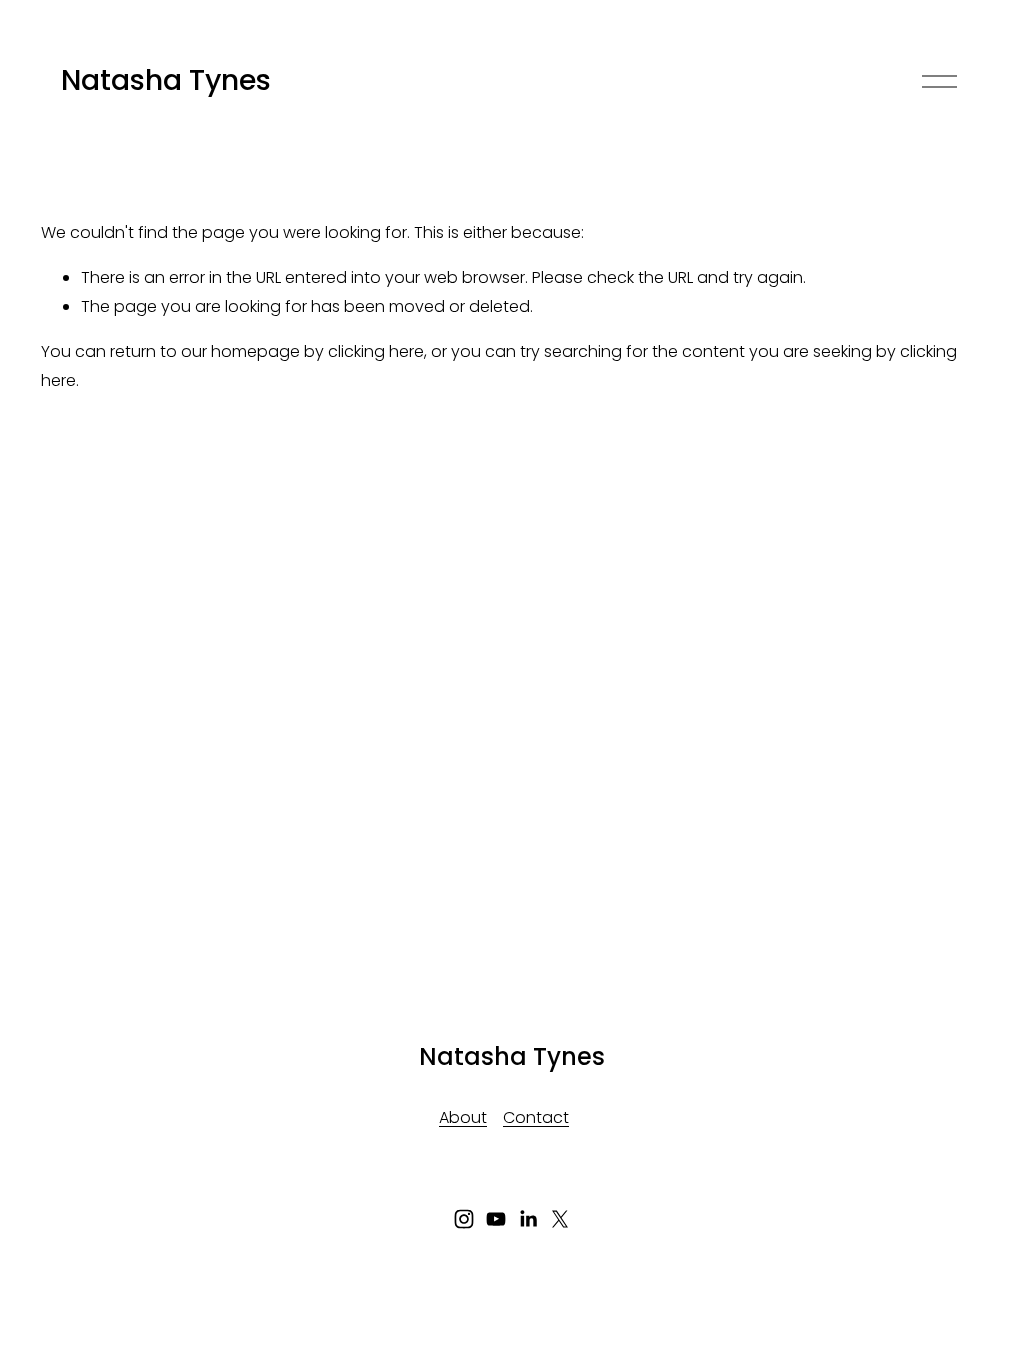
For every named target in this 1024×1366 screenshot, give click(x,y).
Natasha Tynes (166, 80)
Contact (536, 1117)
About (463, 1117)
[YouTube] (496, 1219)
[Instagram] (464, 1219)
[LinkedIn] (528, 1219)
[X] (560, 1219)
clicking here (376, 351)
